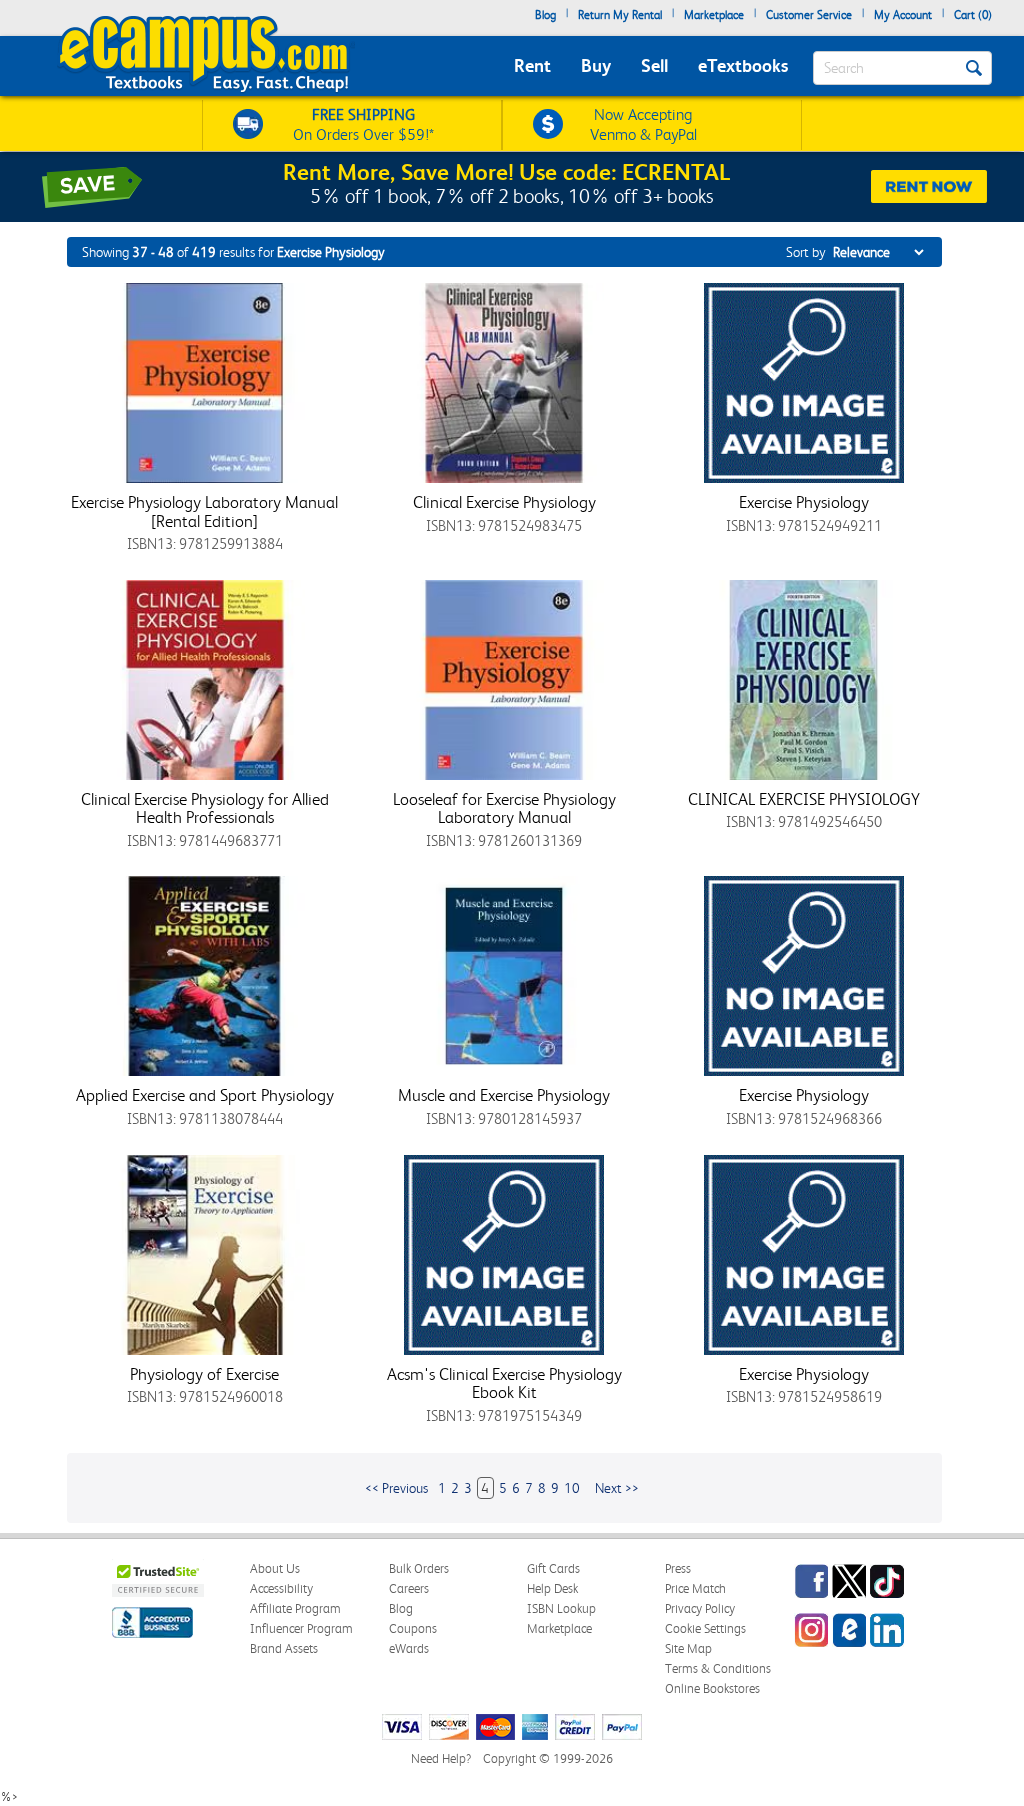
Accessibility (281, 1588)
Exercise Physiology (804, 502)
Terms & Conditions (718, 1668)
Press (678, 1568)
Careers (409, 1588)
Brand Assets (284, 1648)
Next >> (617, 1488)
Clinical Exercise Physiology (504, 502)
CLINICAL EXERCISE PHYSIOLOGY (804, 799)
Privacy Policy (700, 1608)
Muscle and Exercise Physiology (504, 1095)
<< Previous (396, 1488)
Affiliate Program (295, 1608)
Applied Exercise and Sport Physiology (205, 1095)
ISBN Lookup (561, 1608)
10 (572, 1488)
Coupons (413, 1628)
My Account (903, 15)
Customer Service (809, 15)
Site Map (688, 1648)
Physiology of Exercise (204, 1374)
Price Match (695, 1588)
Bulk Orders (419, 1568)
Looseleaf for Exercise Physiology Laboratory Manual (504, 808)
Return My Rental (620, 15)
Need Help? (441, 1758)
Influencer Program (301, 1628)
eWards (409, 1648)
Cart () (973, 15)
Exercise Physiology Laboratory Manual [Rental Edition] (204, 511)
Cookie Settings (705, 1628)
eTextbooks (743, 65)
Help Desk (552, 1588)
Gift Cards (553, 1568)
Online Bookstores (712, 1688)
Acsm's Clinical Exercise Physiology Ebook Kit (504, 1383)
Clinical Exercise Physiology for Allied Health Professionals (205, 808)
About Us (275, 1568)
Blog (545, 15)
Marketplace (714, 15)
